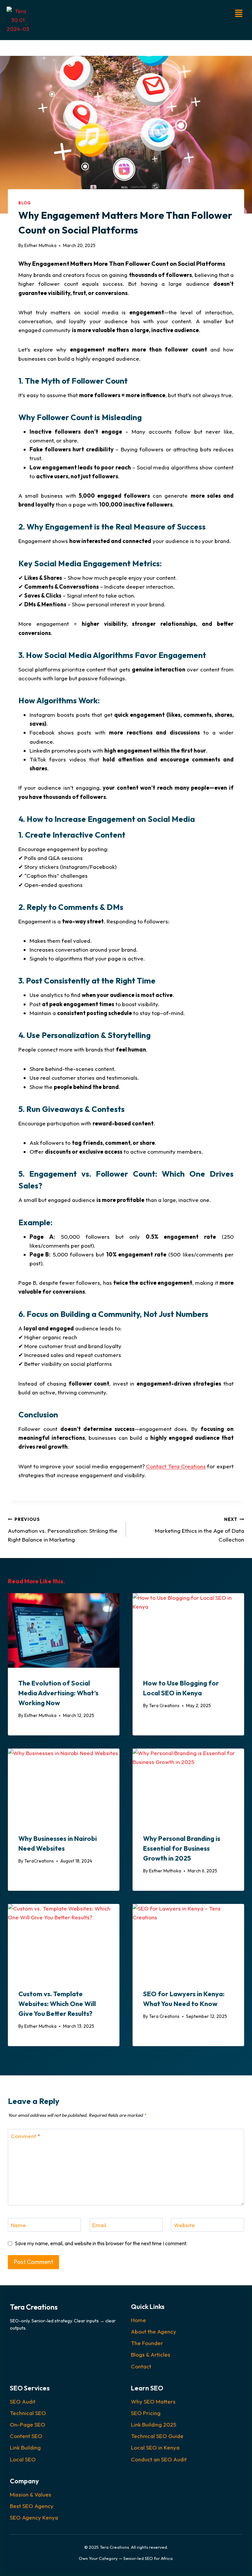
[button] (151, 14)
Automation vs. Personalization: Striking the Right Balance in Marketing (63, 1530)
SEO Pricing (146, 2413)
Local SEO (23, 2459)
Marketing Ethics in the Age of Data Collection (199, 1530)
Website (184, 2225)
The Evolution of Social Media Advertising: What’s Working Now (58, 1693)
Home (138, 2320)
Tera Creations (164, 1706)
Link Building (25, 2447)
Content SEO (26, 2436)
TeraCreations (39, 1861)
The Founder (147, 2343)
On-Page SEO (28, 2424)
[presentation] (64, 1630)
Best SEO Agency (32, 2506)
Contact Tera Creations (176, 1466)
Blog (24, 203)
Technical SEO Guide (157, 2436)
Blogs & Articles (151, 2354)
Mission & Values (31, 2494)
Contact (141, 2366)
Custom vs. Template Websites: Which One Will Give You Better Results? (57, 2004)
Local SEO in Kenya (155, 2447)
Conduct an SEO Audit (159, 2459)
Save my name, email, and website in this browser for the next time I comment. (101, 2243)
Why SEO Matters (153, 2401)
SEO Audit (23, 2401)
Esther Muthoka (40, 245)
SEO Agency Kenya (34, 2517)
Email (99, 2225)
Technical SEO (28, 2413)
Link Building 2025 (154, 2424)
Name (18, 2225)
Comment (25, 2136)
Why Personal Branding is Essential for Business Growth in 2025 (182, 1848)
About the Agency (154, 2331)
